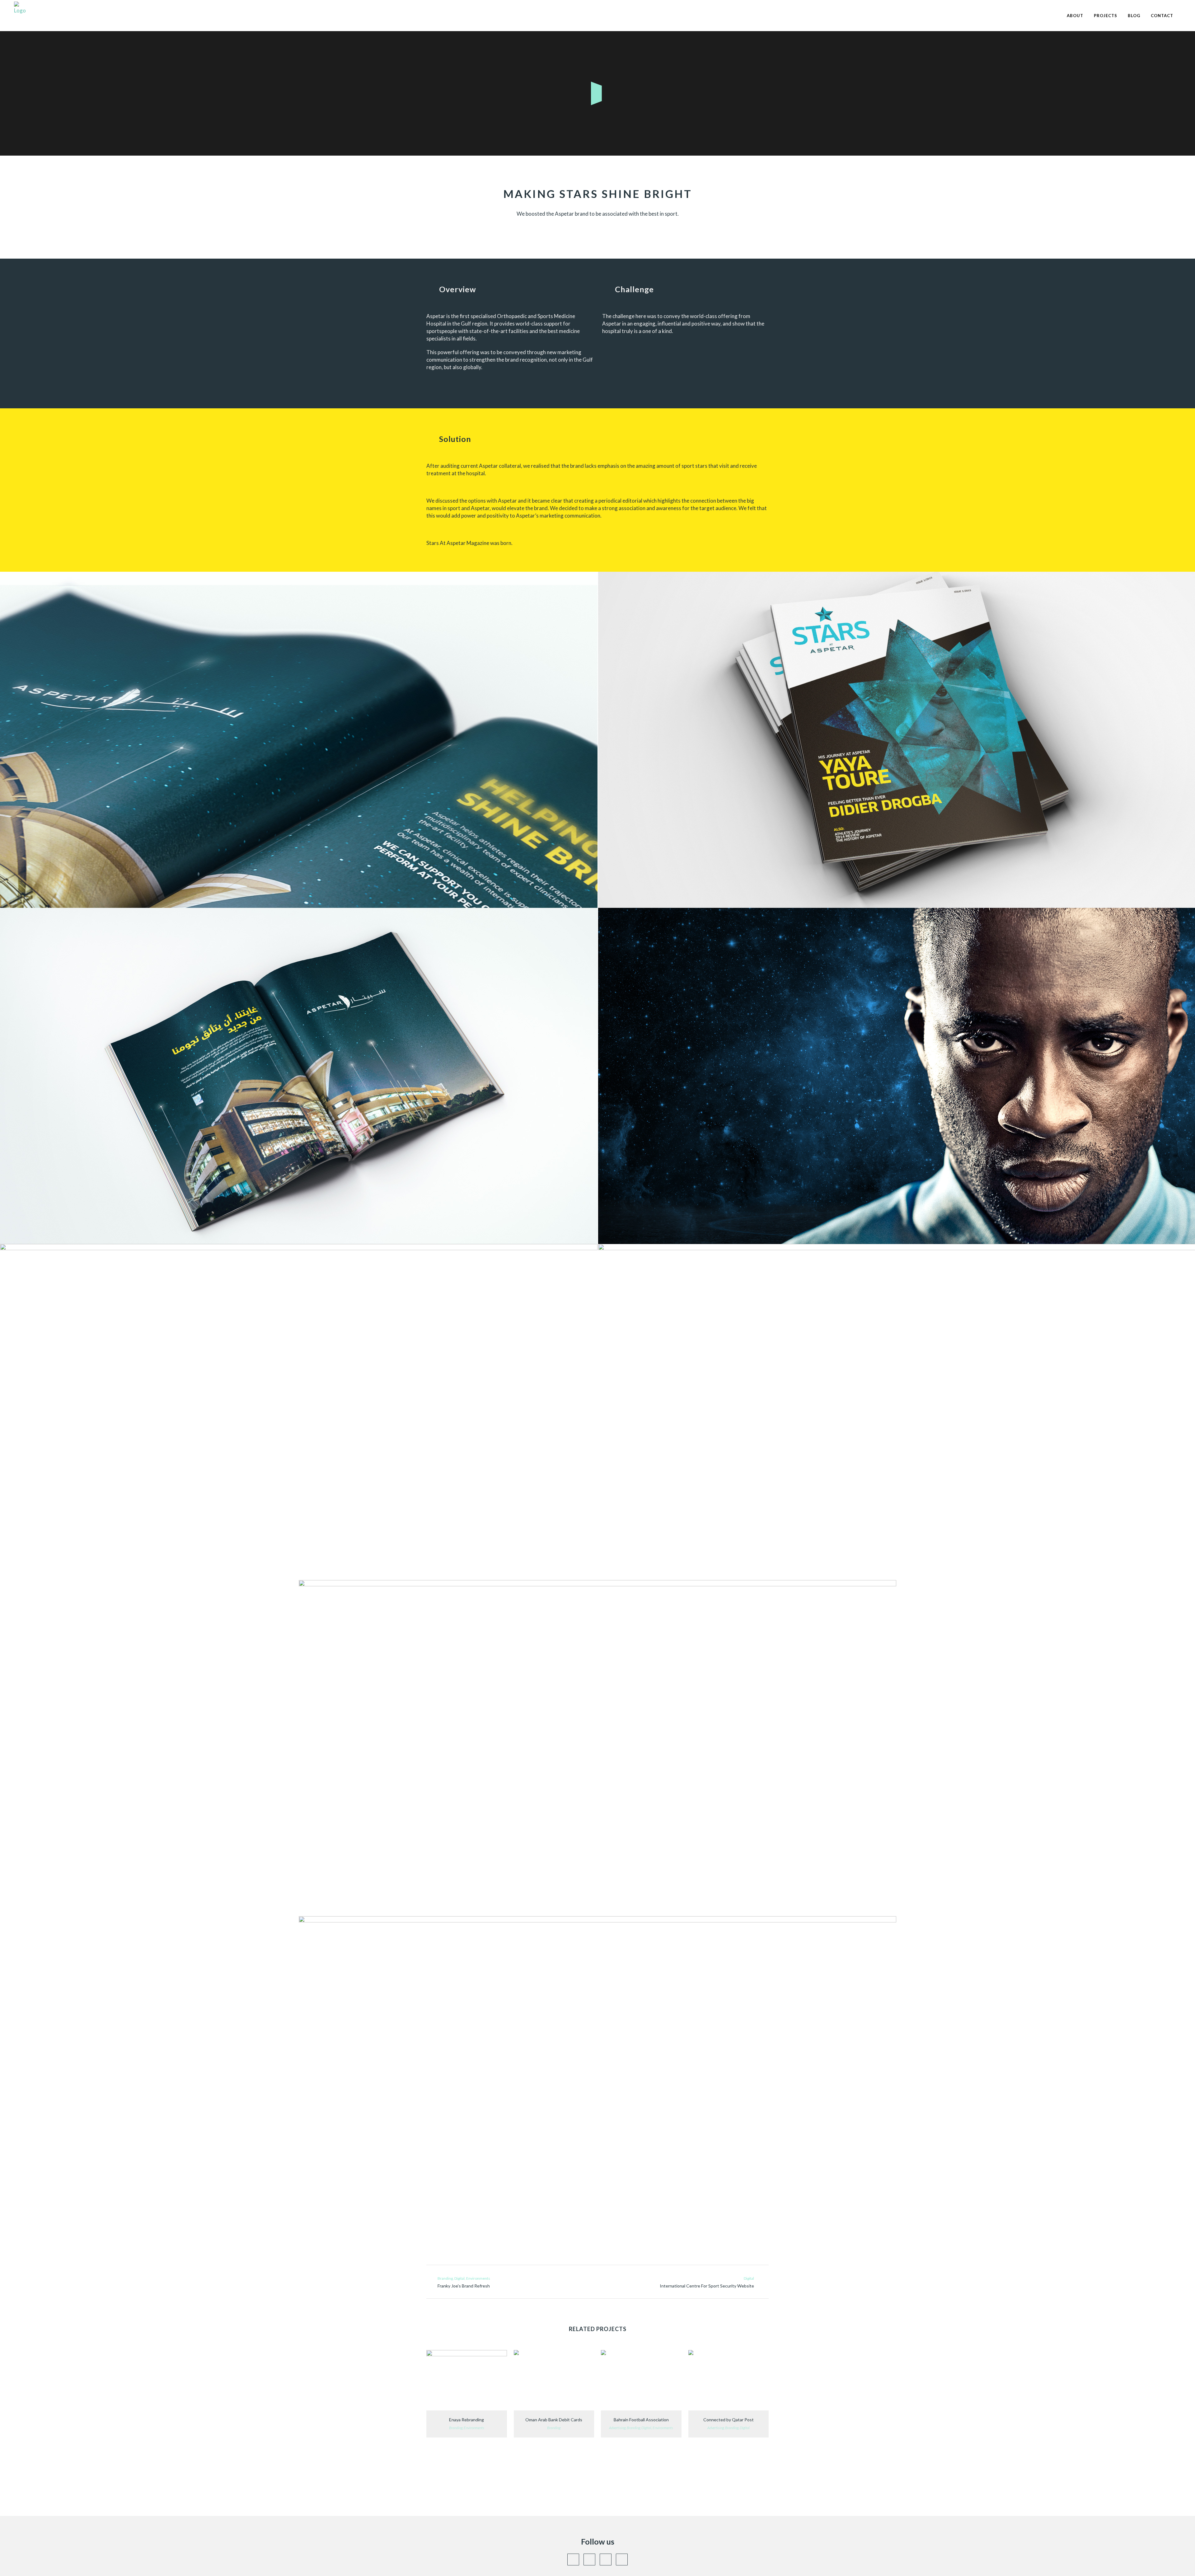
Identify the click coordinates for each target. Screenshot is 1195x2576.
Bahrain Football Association (641, 2420)
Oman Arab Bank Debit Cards (554, 2420)
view (467, 2379)
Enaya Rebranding (466, 2420)
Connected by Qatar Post (729, 2420)
